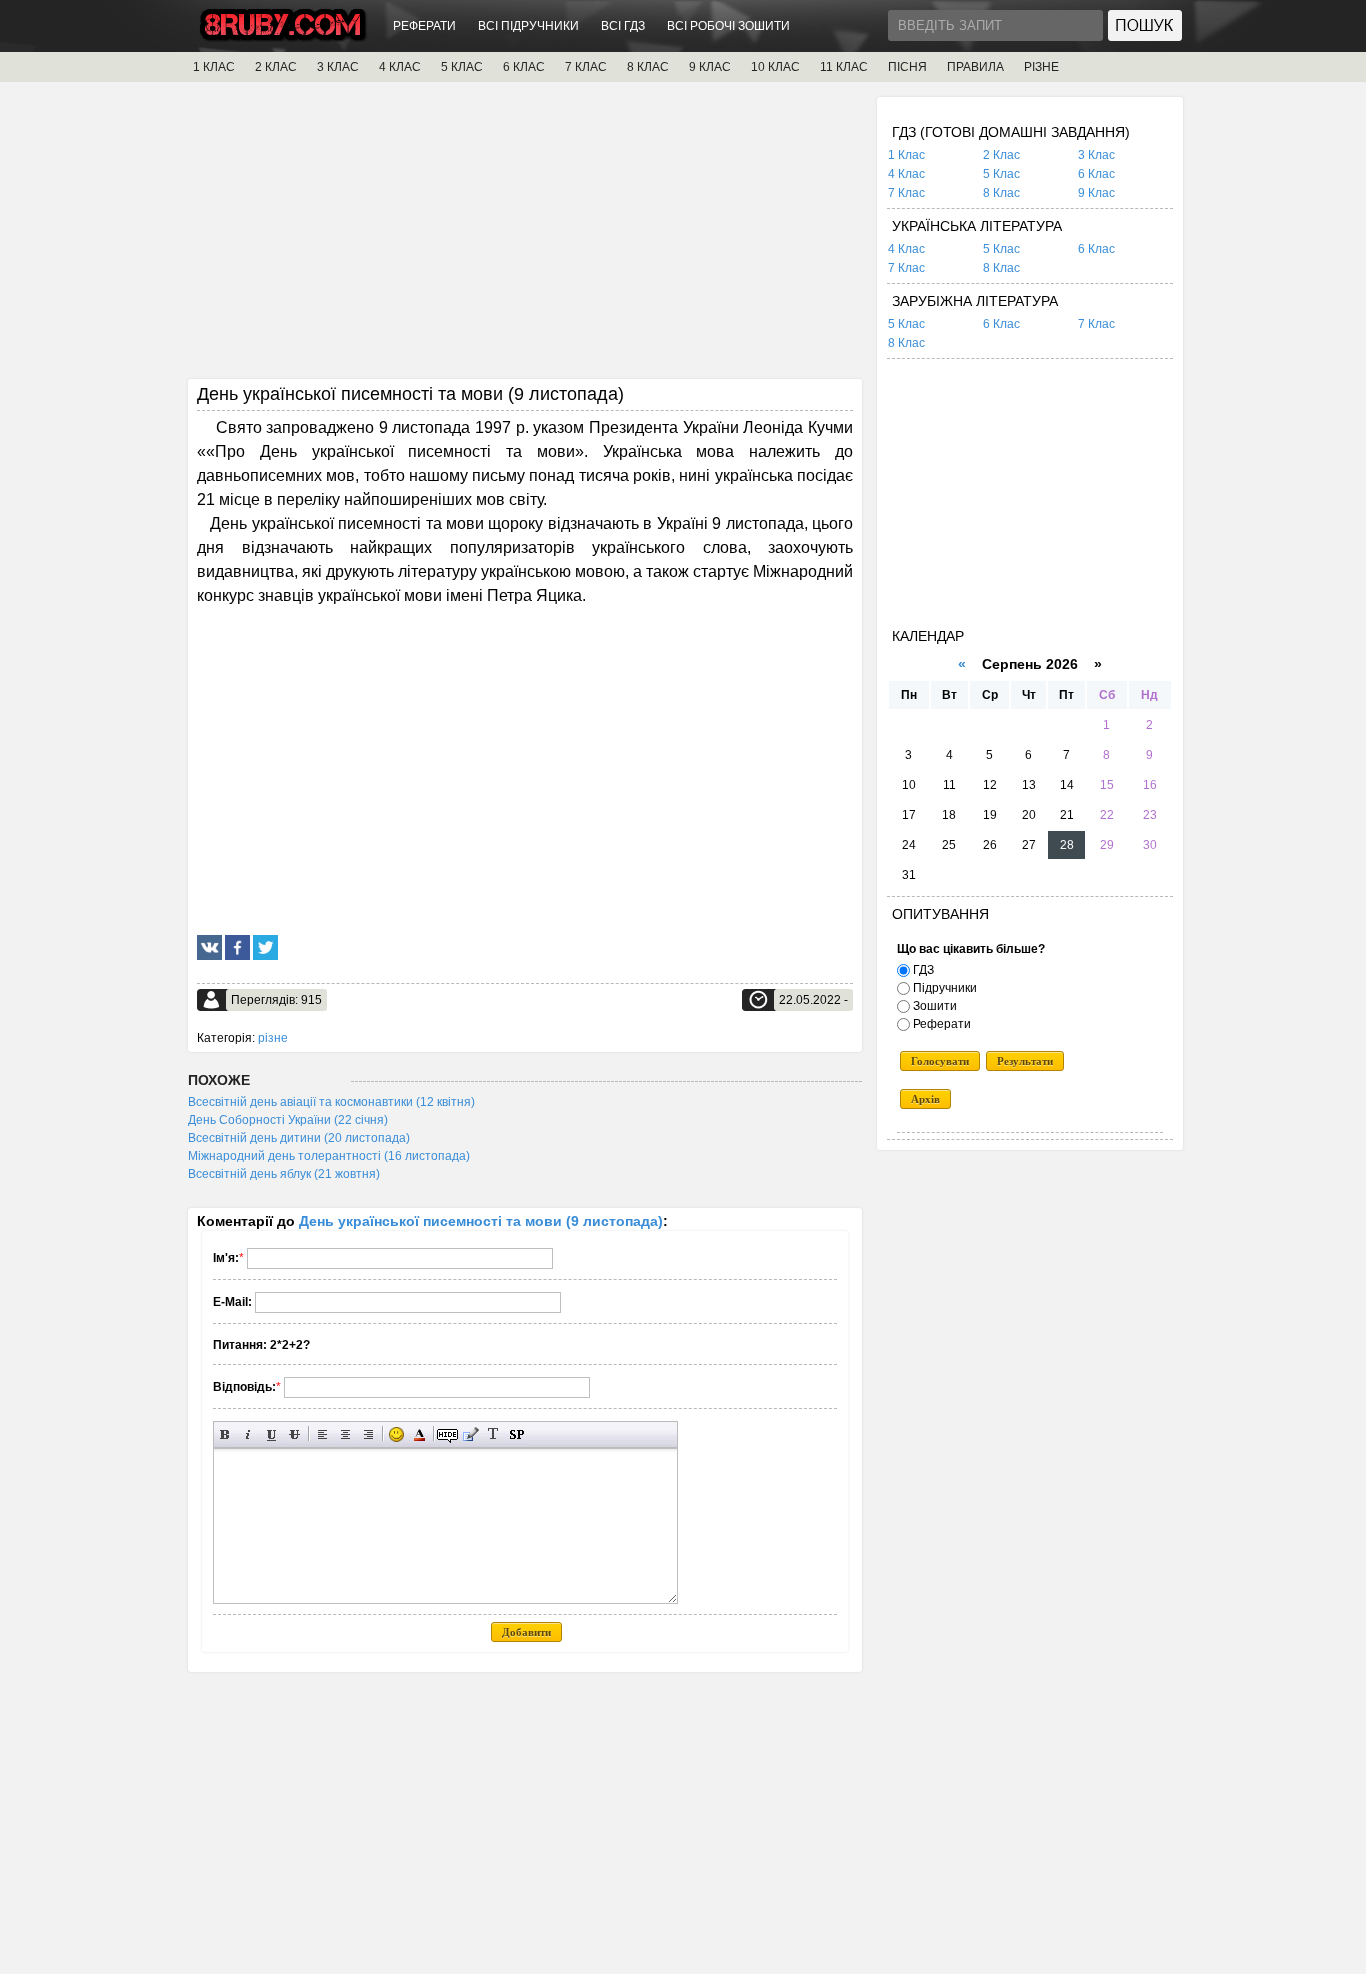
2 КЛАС (276, 67)
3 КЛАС (338, 67)
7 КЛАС (586, 67)
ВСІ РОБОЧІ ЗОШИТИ (728, 26)
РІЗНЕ (1041, 67)
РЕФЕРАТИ (424, 26)
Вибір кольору (419, 1434)
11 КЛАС (844, 67)
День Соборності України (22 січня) (288, 1120)
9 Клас (1096, 193)
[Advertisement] (525, 237)
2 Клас (1001, 155)
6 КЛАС (524, 67)
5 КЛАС (462, 67)
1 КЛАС (214, 67)
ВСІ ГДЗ (623, 26)
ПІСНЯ (907, 67)
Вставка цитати (470, 1434)
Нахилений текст (248, 1434)
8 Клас (1001, 193)
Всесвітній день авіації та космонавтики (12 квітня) (331, 1102)
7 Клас (906, 193)
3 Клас (1096, 155)
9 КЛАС (710, 67)
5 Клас (1001, 174)
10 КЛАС (775, 67)
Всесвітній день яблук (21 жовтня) (284, 1174)
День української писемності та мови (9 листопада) (481, 1221)
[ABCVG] (283, 36)
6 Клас (1096, 174)
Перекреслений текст (294, 1434)
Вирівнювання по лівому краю (322, 1434)
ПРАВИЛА (975, 67)
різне (273, 1038)
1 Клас (906, 155)
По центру (345, 1434)
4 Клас (906, 174)
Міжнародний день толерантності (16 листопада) (329, 1156)
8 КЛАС (648, 67)
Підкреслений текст (271, 1434)
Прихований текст (447, 1434)
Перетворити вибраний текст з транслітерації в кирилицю (493, 1434)
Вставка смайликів (396, 1434)
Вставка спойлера (516, 1434)
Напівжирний (225, 1434)
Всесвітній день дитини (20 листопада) (299, 1138)
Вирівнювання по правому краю (368, 1434)
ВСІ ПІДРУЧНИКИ (528, 26)
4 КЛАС (400, 67)
